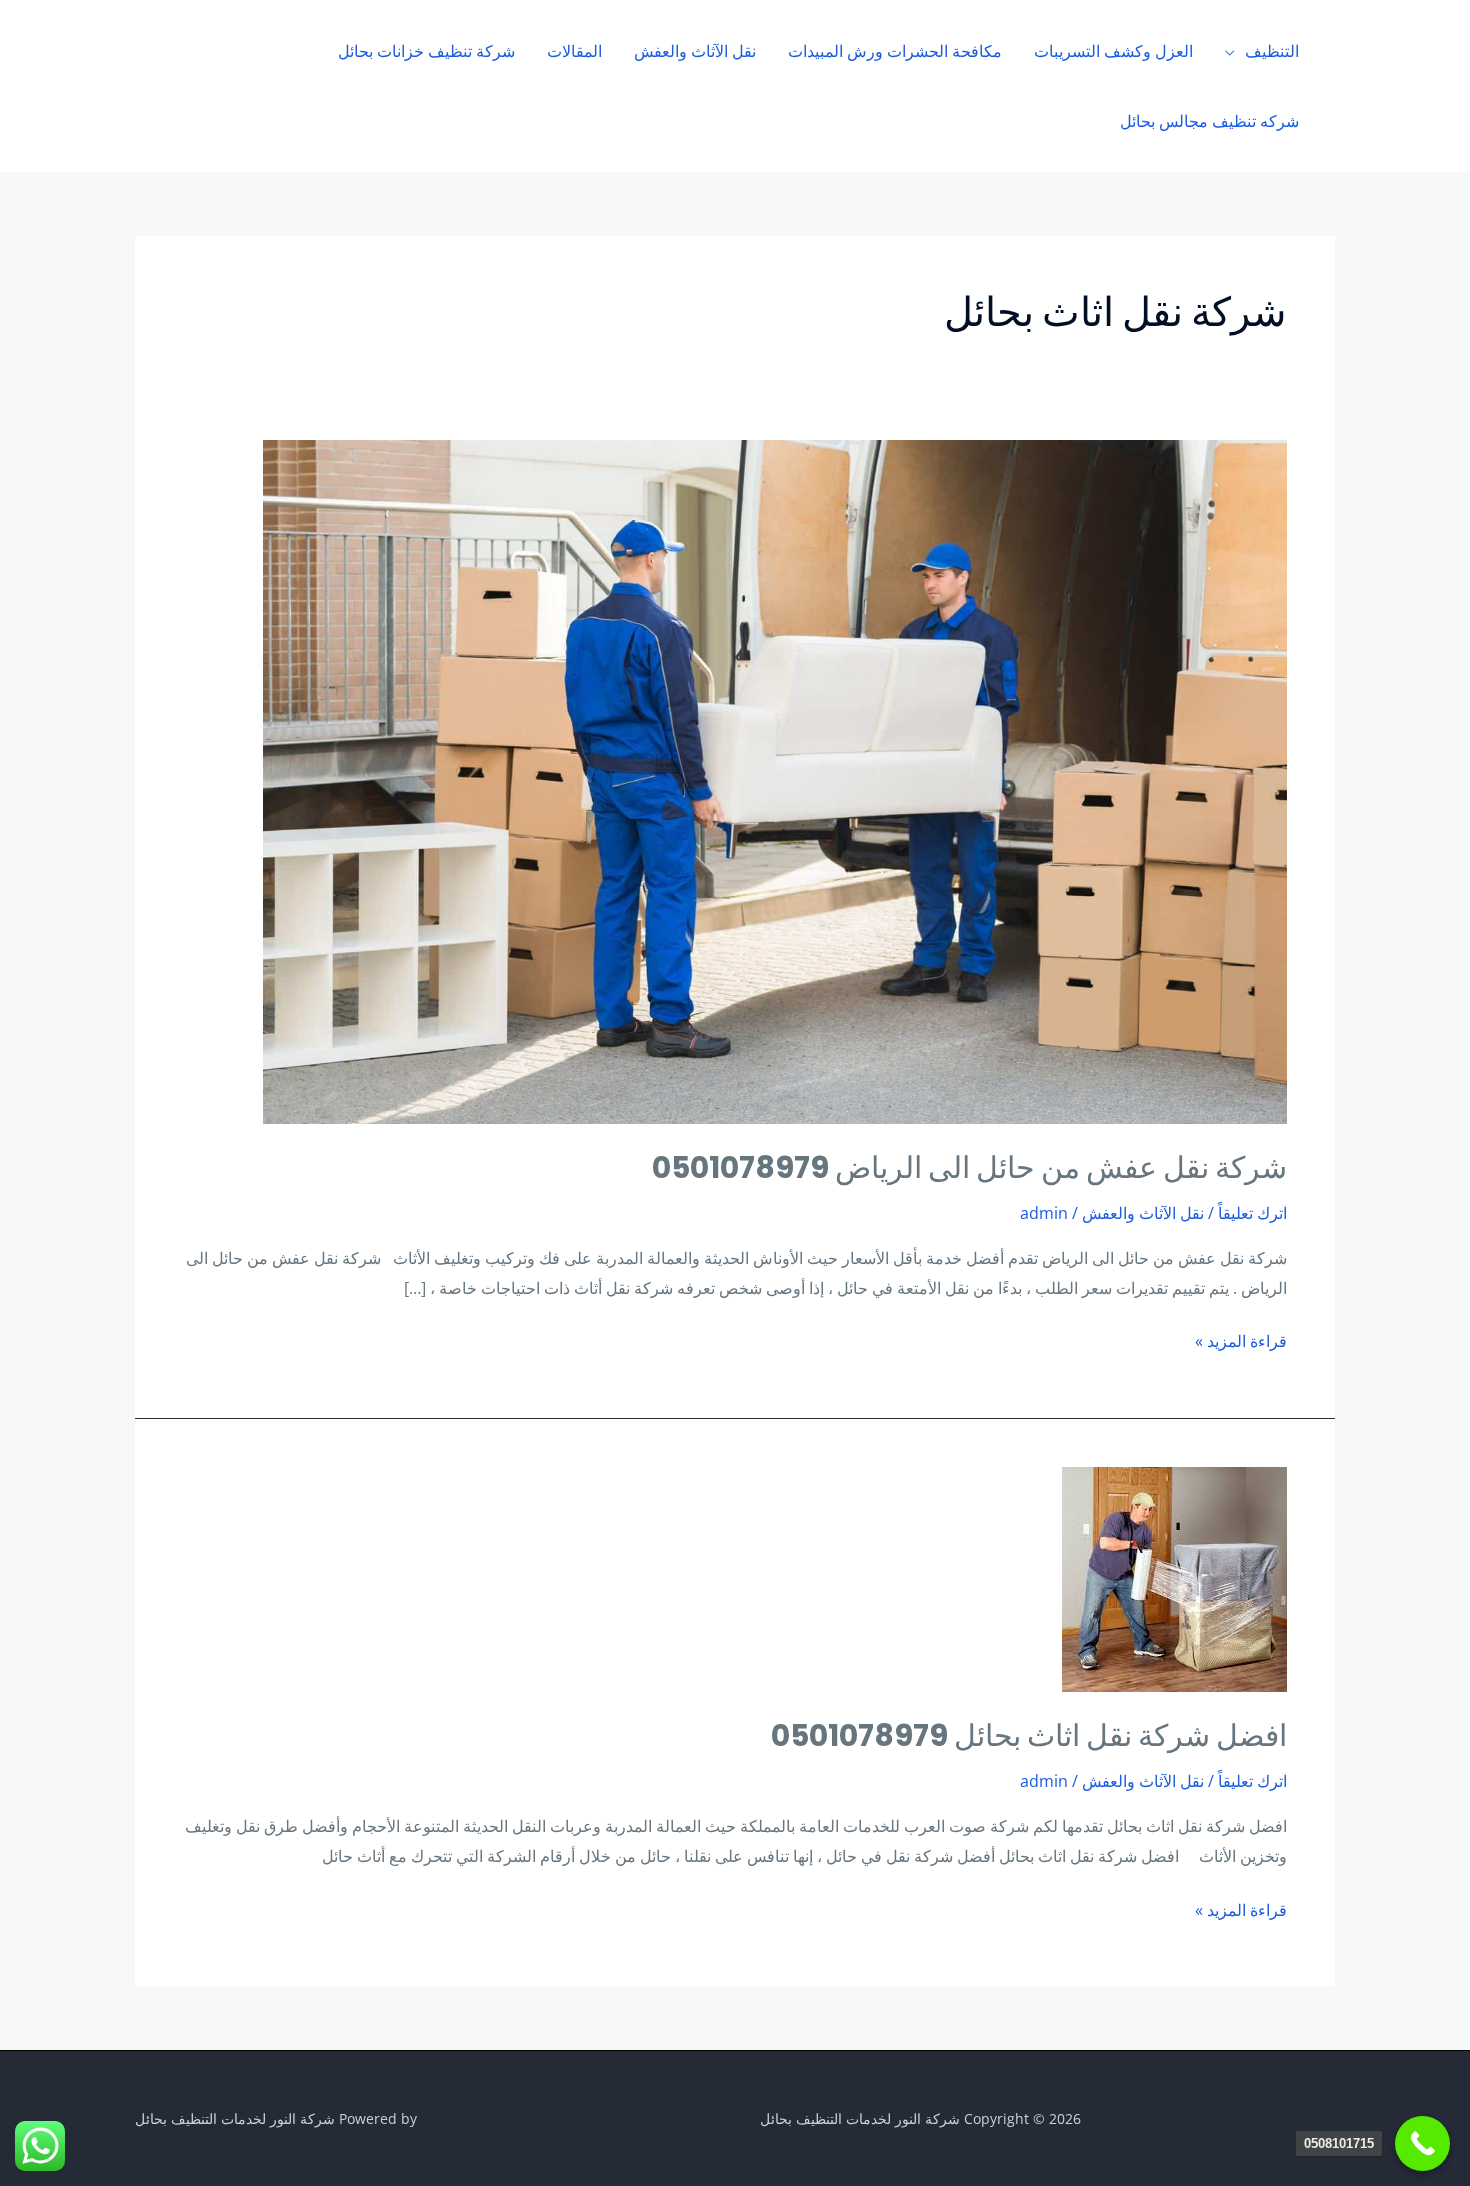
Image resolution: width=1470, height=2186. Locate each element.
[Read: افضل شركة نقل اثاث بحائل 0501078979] (1174, 1578)
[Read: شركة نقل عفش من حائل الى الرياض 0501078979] (775, 780)
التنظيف (1272, 51)
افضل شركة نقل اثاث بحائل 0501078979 (1029, 1735)
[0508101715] (1422, 2143)
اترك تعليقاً (1252, 1213)
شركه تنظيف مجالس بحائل (1209, 121)
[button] (183, 86)
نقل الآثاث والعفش (695, 51)
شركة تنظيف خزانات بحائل (426, 51)
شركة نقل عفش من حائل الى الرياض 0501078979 (969, 1167)
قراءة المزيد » (1241, 1339)
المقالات (574, 51)
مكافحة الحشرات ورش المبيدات (895, 51)
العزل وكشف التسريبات (1113, 51)
